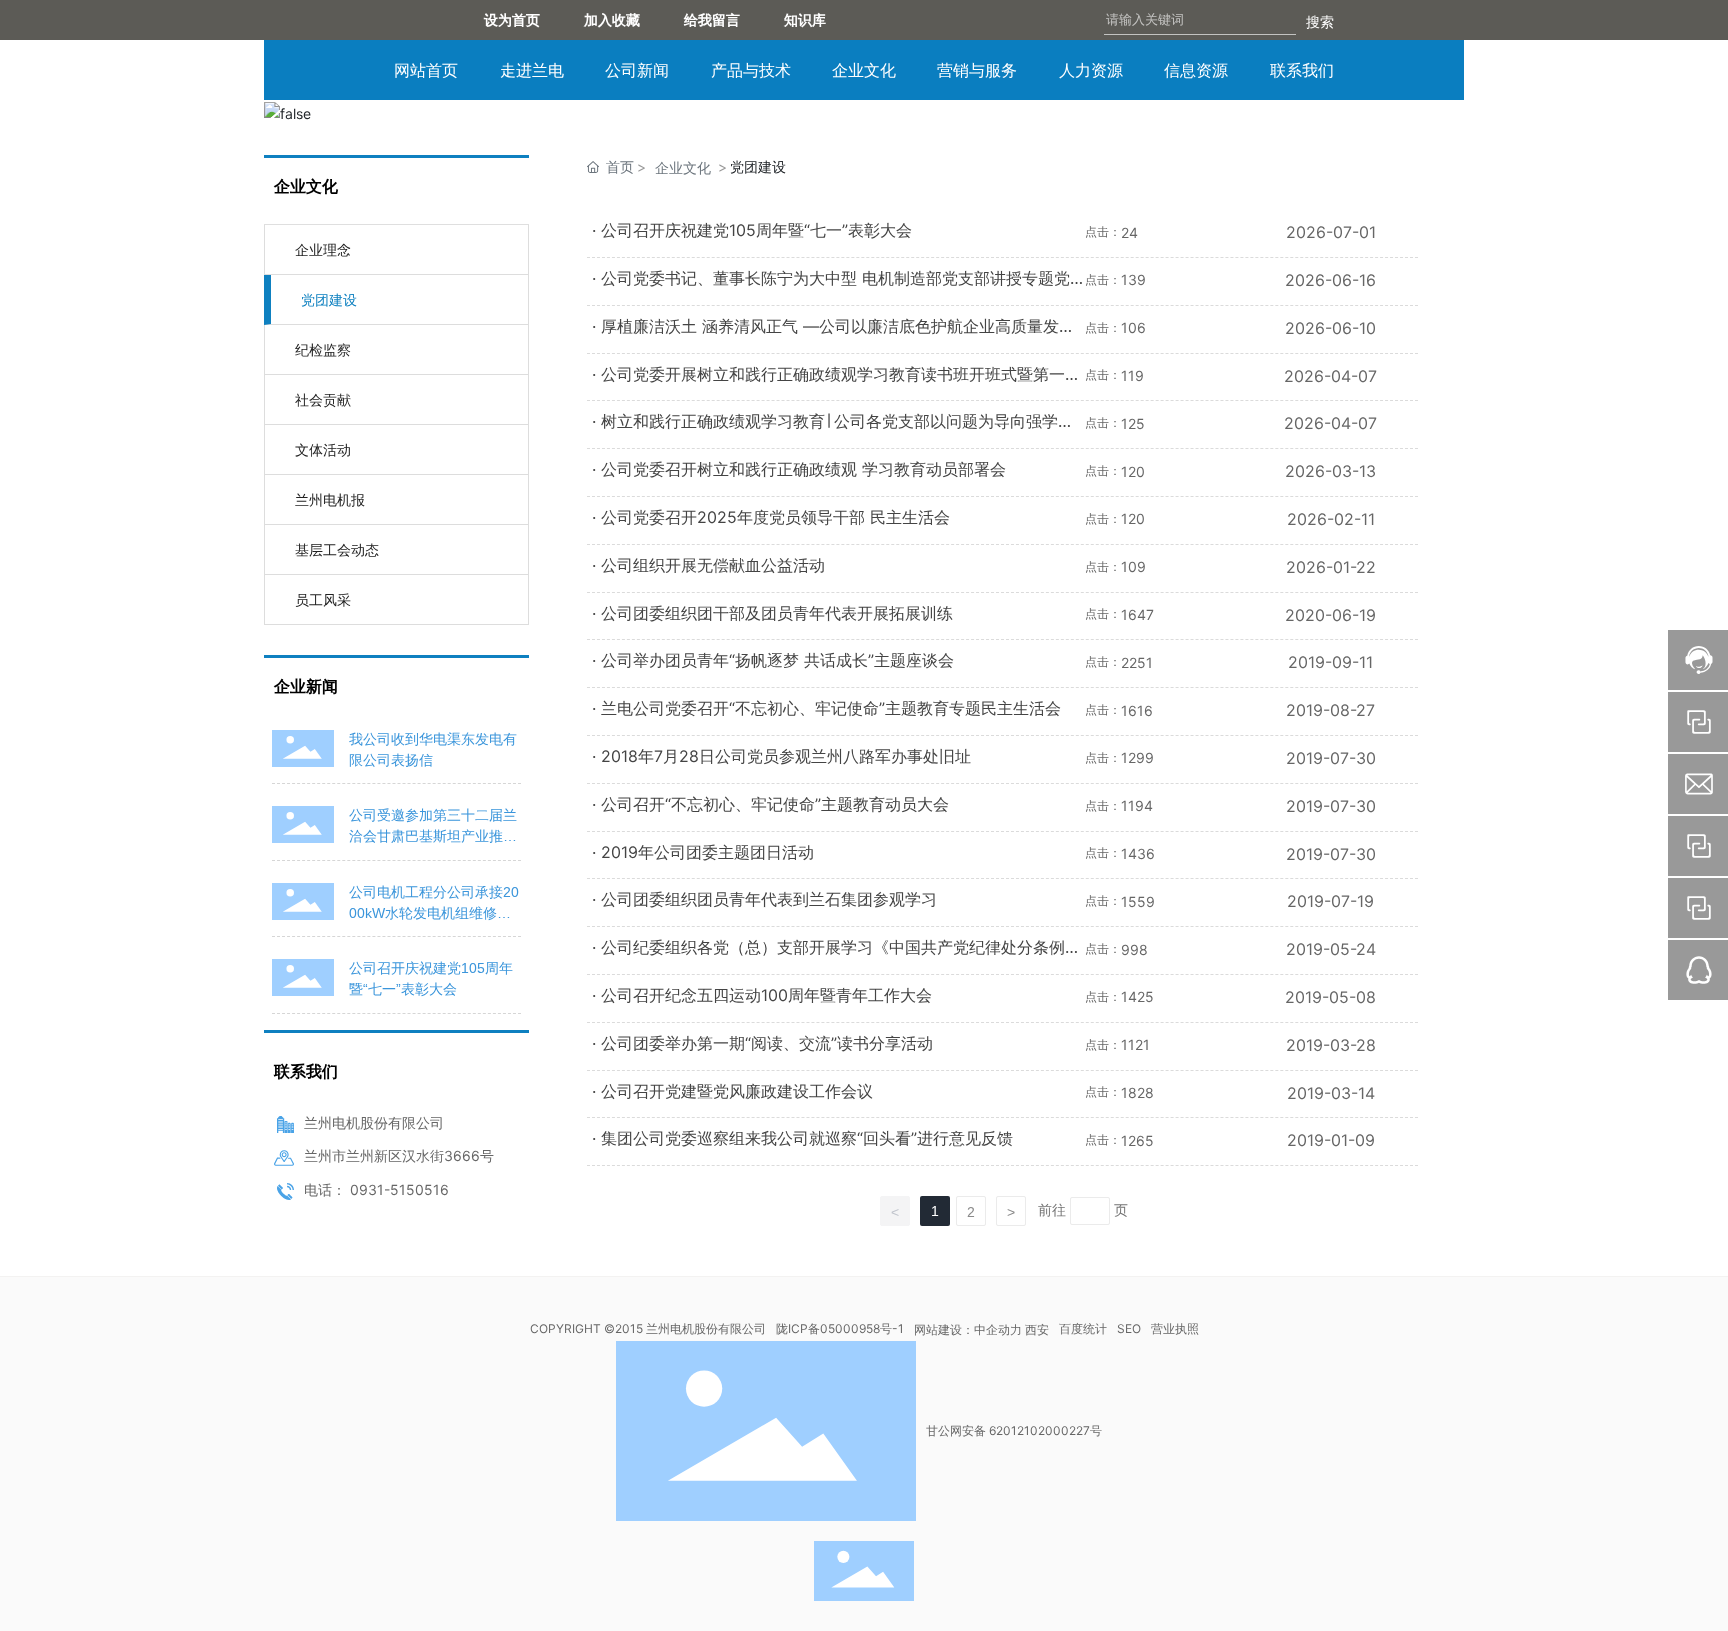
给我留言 (719, 19)
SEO (1129, 1328)
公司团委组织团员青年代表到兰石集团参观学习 (769, 899)
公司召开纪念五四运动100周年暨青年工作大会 (766, 995)
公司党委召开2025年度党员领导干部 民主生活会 (775, 517)
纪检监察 (323, 349)
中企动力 (998, 1329)
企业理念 (323, 249)
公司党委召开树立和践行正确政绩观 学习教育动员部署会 (803, 469)
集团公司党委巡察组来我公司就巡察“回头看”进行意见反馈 (807, 1138)
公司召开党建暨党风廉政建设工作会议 (737, 1091)
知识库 (819, 19)
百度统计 (1083, 1328)
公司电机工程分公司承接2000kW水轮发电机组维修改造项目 (434, 913)
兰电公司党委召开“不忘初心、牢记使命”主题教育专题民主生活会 (831, 708)
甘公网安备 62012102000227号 (1014, 1430)
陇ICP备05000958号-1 (840, 1328)
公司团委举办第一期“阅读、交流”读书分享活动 (767, 1043)
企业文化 (683, 167)
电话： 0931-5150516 (376, 1189)
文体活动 (323, 449)
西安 (1037, 1329)
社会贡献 (323, 399)
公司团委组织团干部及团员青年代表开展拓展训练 (777, 613)
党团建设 (329, 299)
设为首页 (512, 19)
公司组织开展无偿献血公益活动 (713, 565)
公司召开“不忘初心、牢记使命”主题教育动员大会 (775, 804)
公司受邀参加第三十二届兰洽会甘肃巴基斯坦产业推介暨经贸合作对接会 (433, 836)
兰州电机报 (330, 499)
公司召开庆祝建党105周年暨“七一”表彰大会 (756, 230)
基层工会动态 (337, 549)
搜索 (1320, 21)
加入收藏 (612, 19)
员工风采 (323, 599)
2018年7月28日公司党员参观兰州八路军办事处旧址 (786, 756)
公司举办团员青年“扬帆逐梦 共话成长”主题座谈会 (777, 660)
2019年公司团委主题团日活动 (707, 852)
